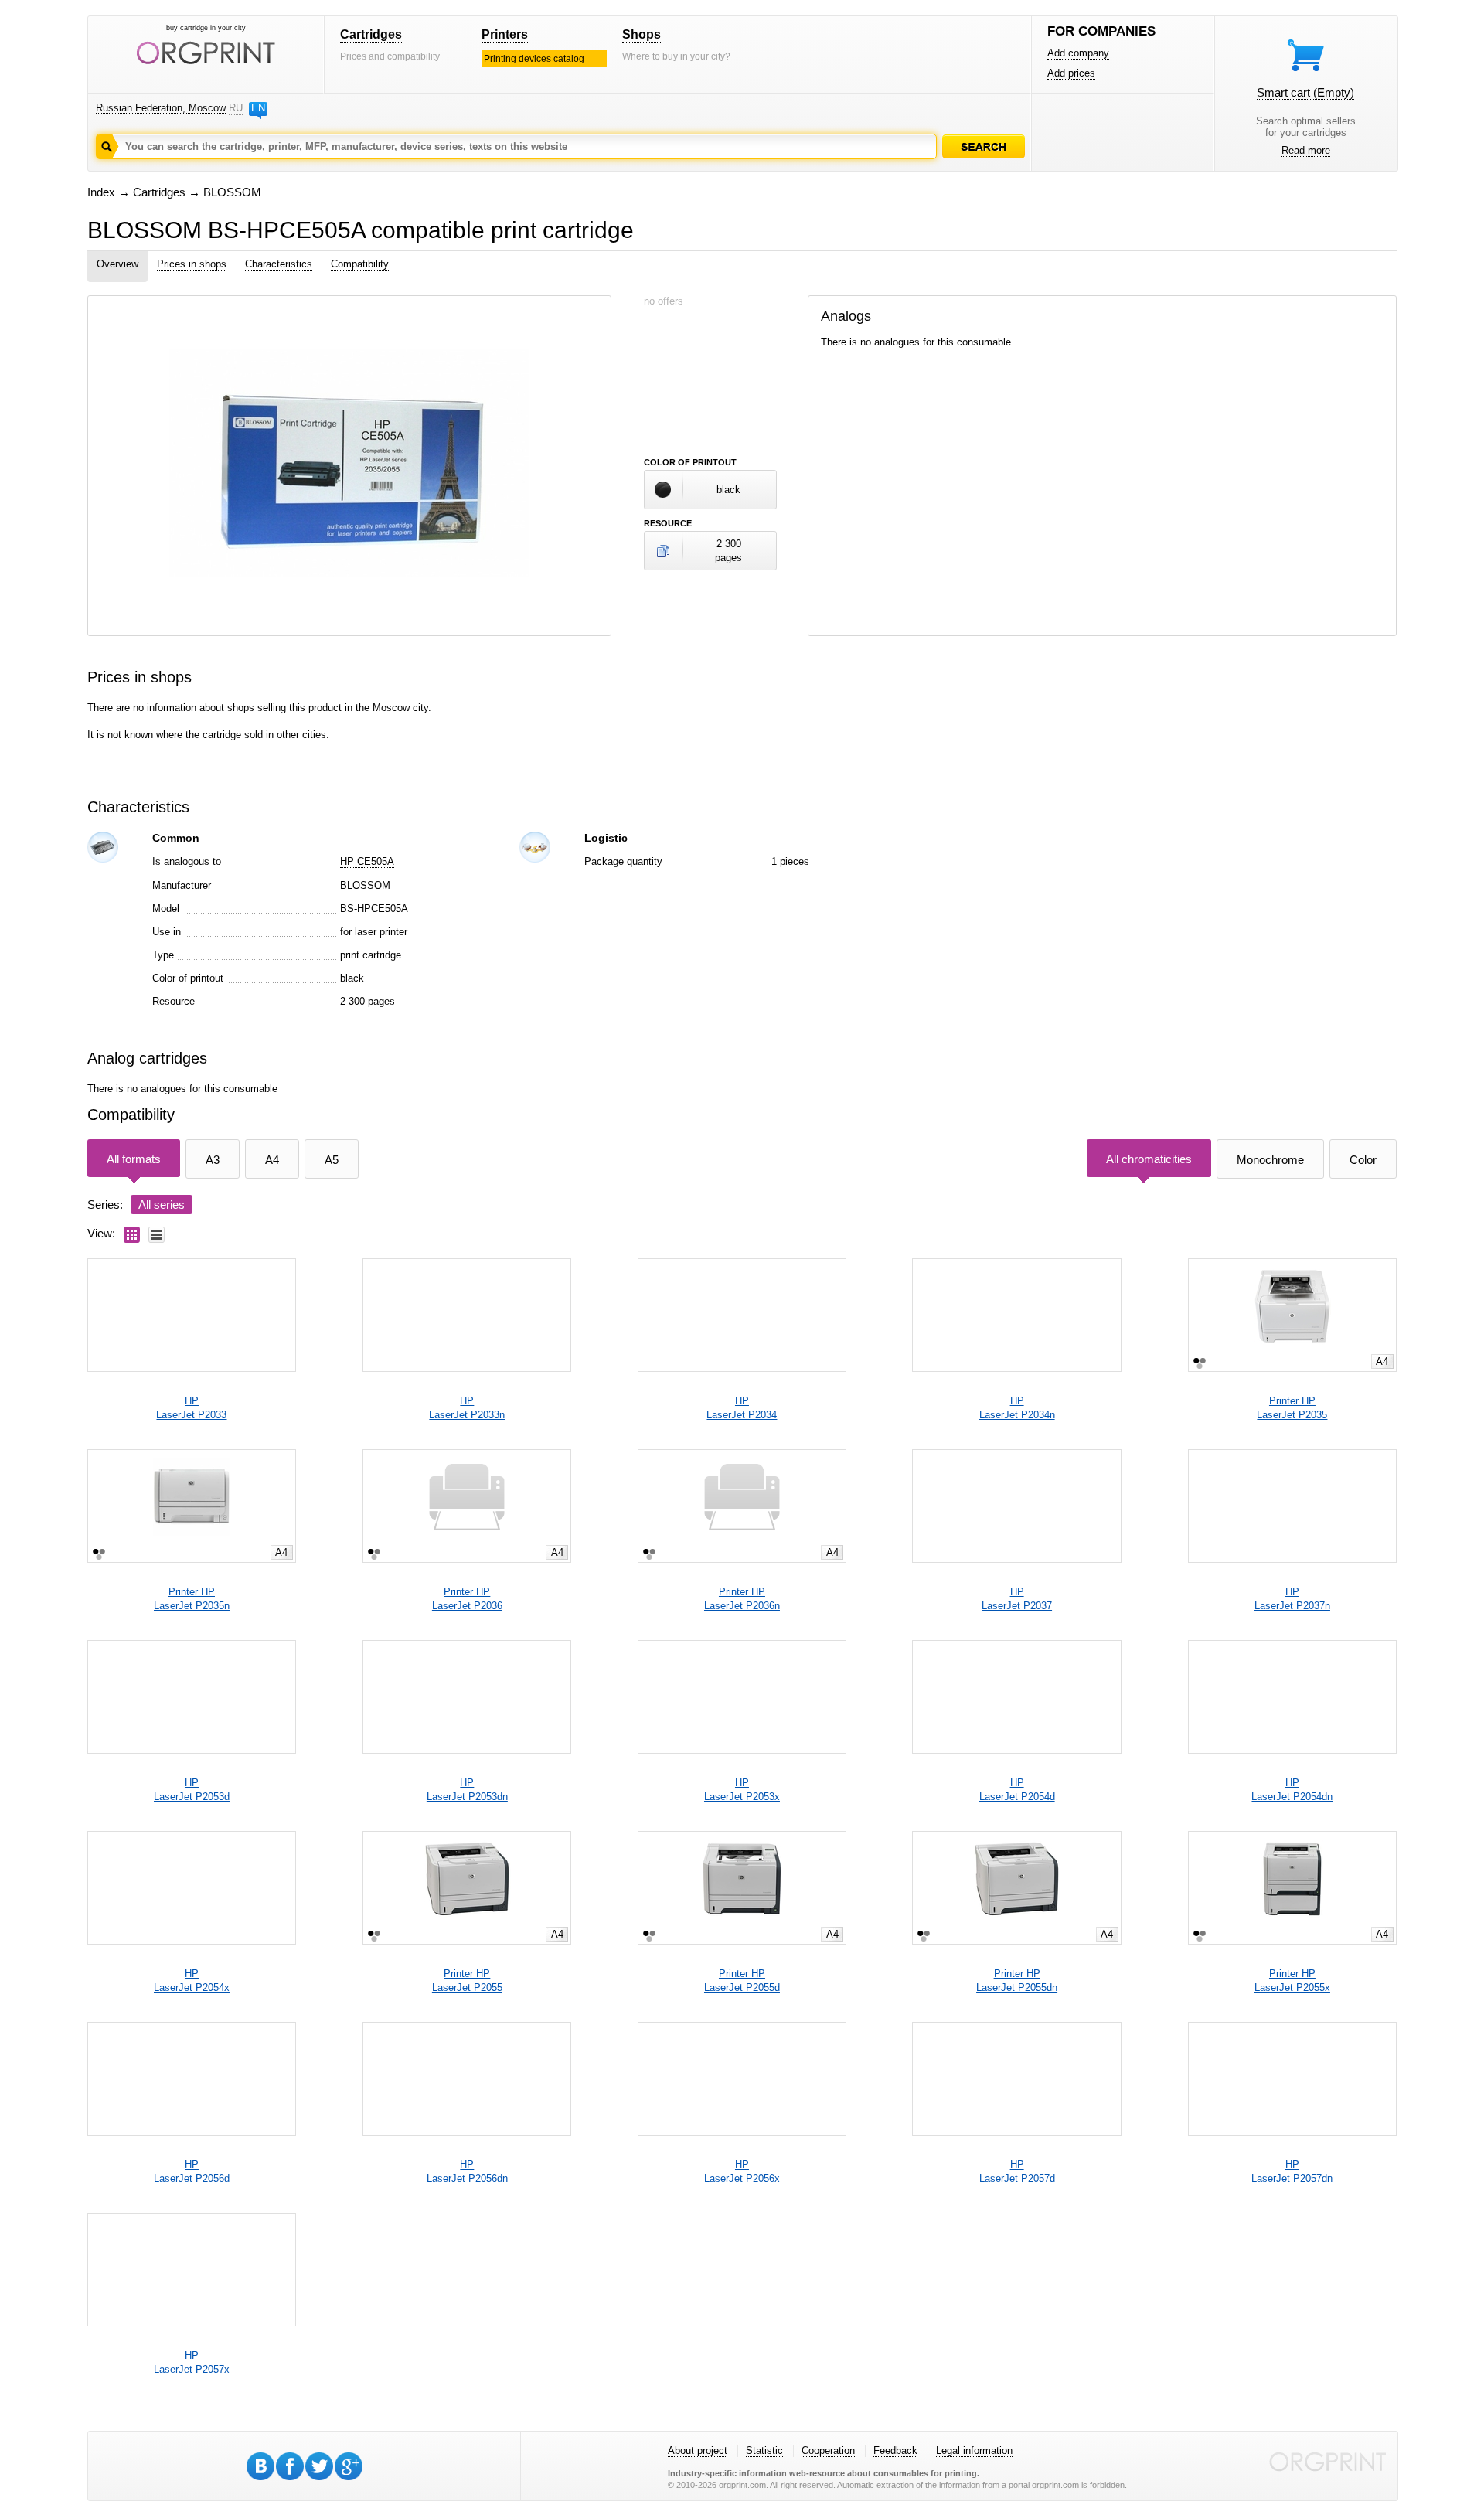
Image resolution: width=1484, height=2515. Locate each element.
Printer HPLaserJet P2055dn (1017, 1981)
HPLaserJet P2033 (191, 1408)
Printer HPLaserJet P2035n (192, 1599)
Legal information (974, 2450)
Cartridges (371, 34)
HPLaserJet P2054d (1017, 1790)
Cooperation (828, 2450)
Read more (1306, 150)
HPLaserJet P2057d (1017, 2171)
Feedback (895, 2450)
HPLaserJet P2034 (742, 1408)
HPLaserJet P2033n (467, 1408)
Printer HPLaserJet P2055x (1292, 1981)
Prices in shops (192, 264)
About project (698, 2450)
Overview (117, 264)
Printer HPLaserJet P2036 (467, 1599)
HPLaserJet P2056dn (467, 2171)
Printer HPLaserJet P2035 (1292, 1408)
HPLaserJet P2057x (192, 2362)
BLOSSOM (232, 192)
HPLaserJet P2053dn (467, 1790)
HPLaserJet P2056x (742, 2171)
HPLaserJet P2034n (1017, 1408)
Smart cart (1305, 92)
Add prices (1071, 73)
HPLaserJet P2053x (742, 1790)
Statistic (764, 2450)
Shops (642, 34)
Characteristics (279, 264)
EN (258, 108)
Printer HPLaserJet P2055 (467, 1981)
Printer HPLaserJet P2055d (742, 1981)
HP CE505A (367, 861)
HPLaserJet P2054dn (1292, 1790)
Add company (1078, 53)
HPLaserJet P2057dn (1292, 2171)
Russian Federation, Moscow (161, 108)
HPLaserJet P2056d (192, 2171)
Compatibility (360, 264)
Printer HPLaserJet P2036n (742, 1599)
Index (101, 192)
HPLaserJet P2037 (1017, 1599)
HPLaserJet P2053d (192, 1790)
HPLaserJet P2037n (1292, 1599)
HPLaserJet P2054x (192, 1981)
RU (236, 108)
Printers (505, 34)
